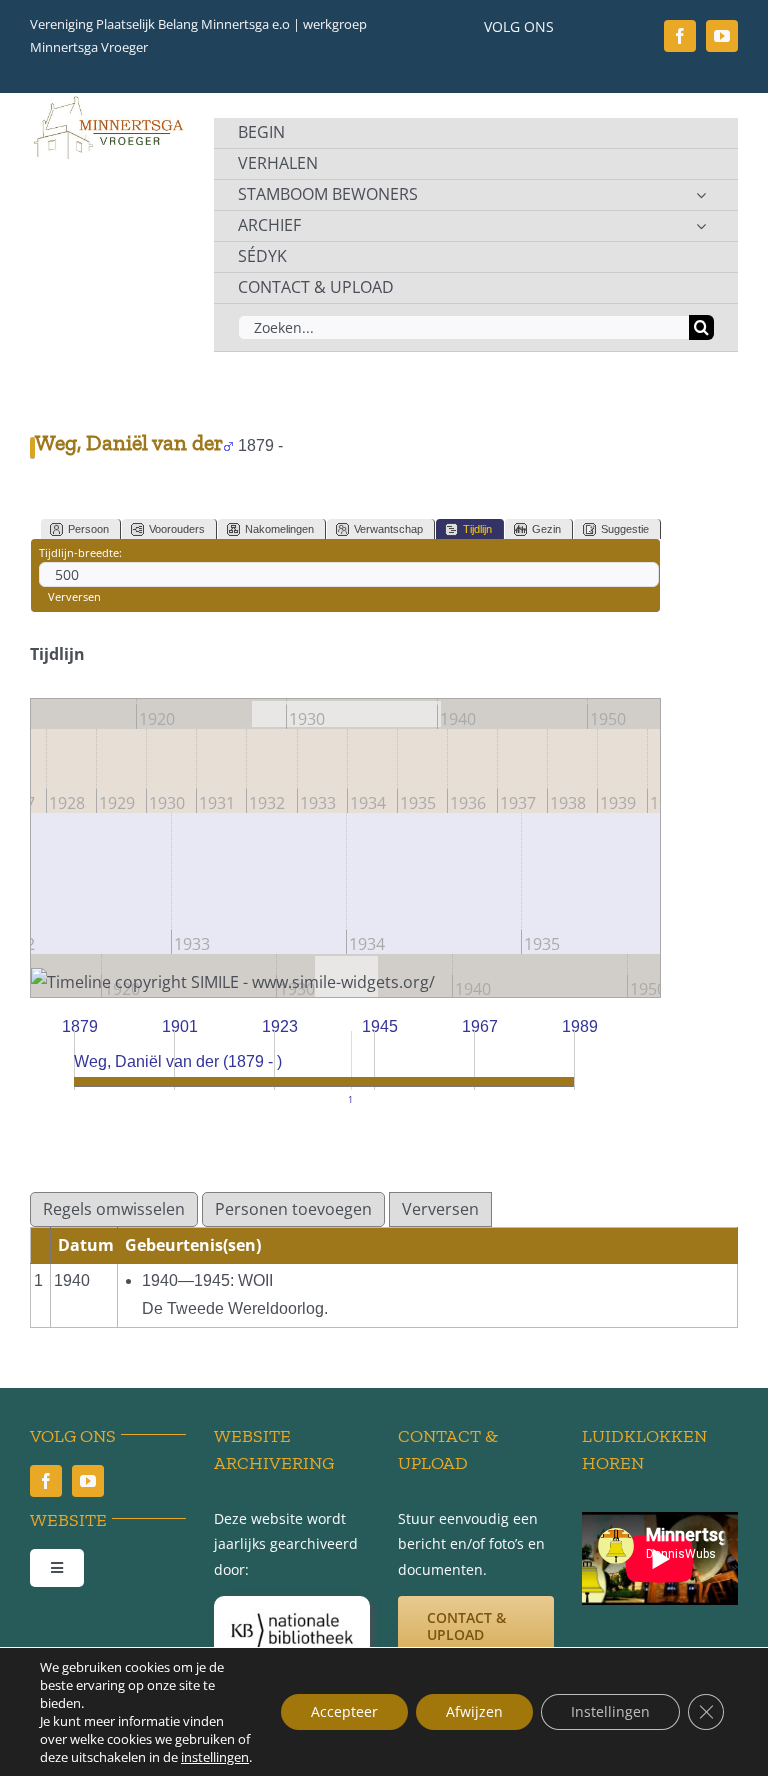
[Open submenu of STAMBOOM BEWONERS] (701, 195)
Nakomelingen (279, 529)
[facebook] (680, 36)
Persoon (88, 529)
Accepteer (344, 1711)
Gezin (546, 529)
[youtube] (722, 36)
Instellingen (610, 1711)
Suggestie (625, 529)
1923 (280, 1026)
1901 (180, 1026)
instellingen (215, 1757)
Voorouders (177, 529)
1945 (380, 1026)
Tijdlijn (477, 529)
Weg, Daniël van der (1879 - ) (178, 1061)
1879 (80, 1026)
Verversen (74, 596)
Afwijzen (474, 1711)
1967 (480, 1026)
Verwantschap (388, 529)
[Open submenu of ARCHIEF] (701, 226)
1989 (580, 1026)
